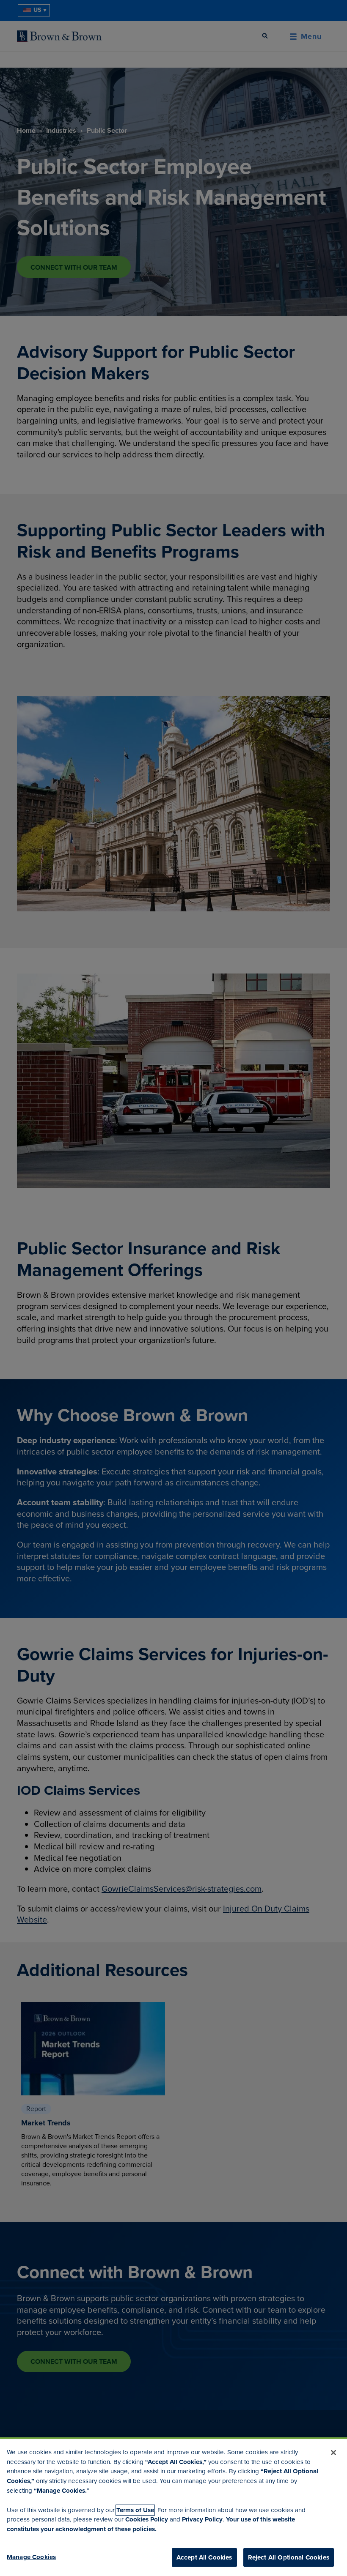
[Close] (333, 2453)
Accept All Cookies (204, 2557)
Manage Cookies (31, 2557)
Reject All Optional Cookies (289, 2557)
